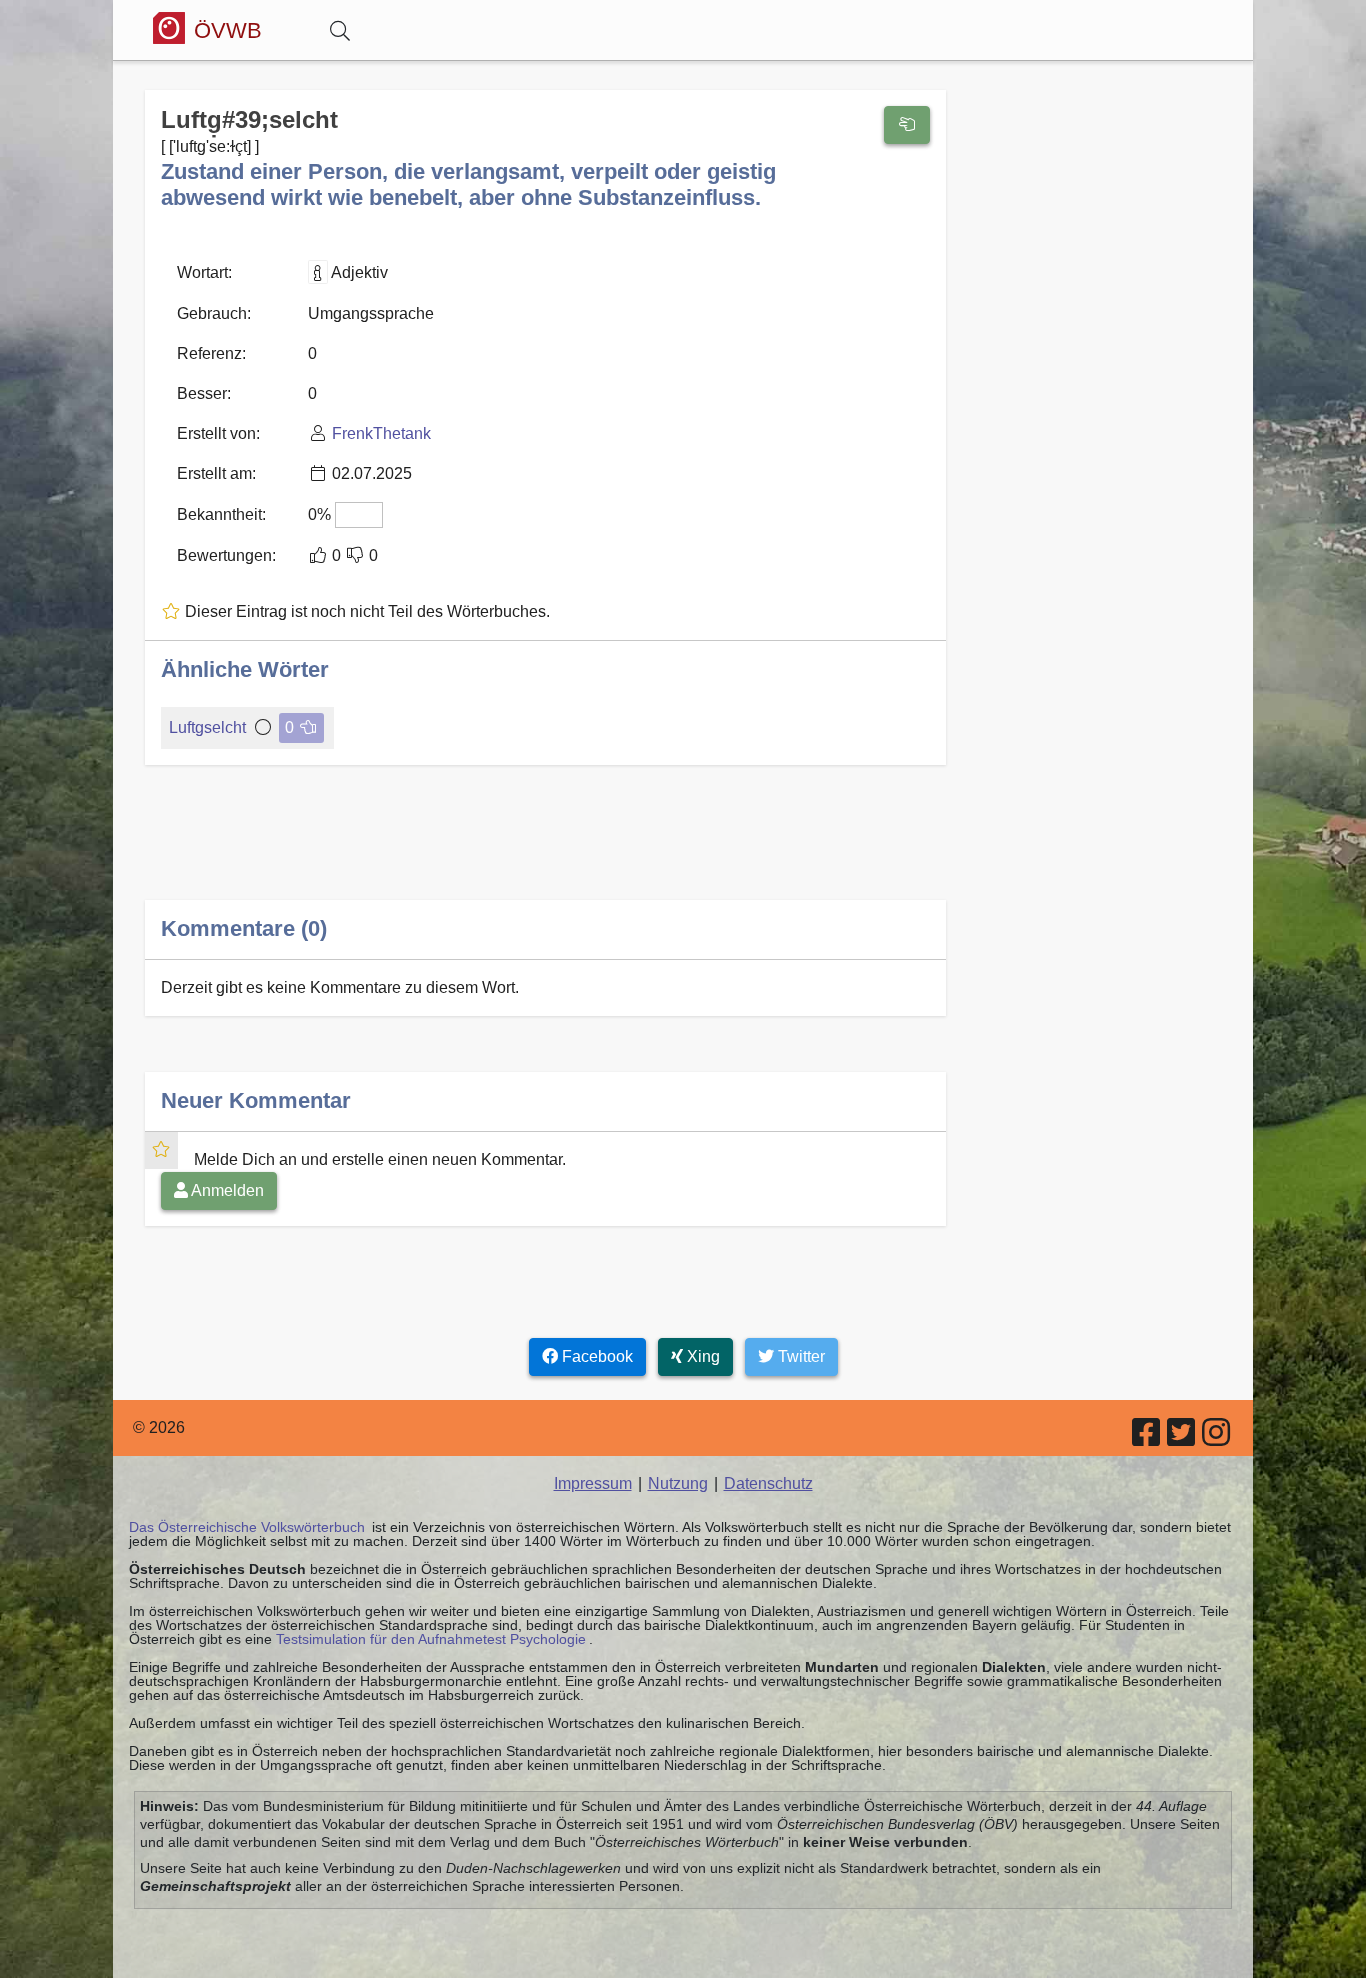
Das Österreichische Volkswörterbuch (247, 1527)
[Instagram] (1217, 1438)
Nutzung (678, 1483)
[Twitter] (1182, 1438)
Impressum (593, 1483)
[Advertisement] (545, 848)
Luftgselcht (207, 727)
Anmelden (226, 1190)
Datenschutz (768, 1483)
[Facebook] (1147, 1438)
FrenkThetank (381, 433)
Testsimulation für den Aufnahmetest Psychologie (431, 1639)
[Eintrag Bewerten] (907, 125)
